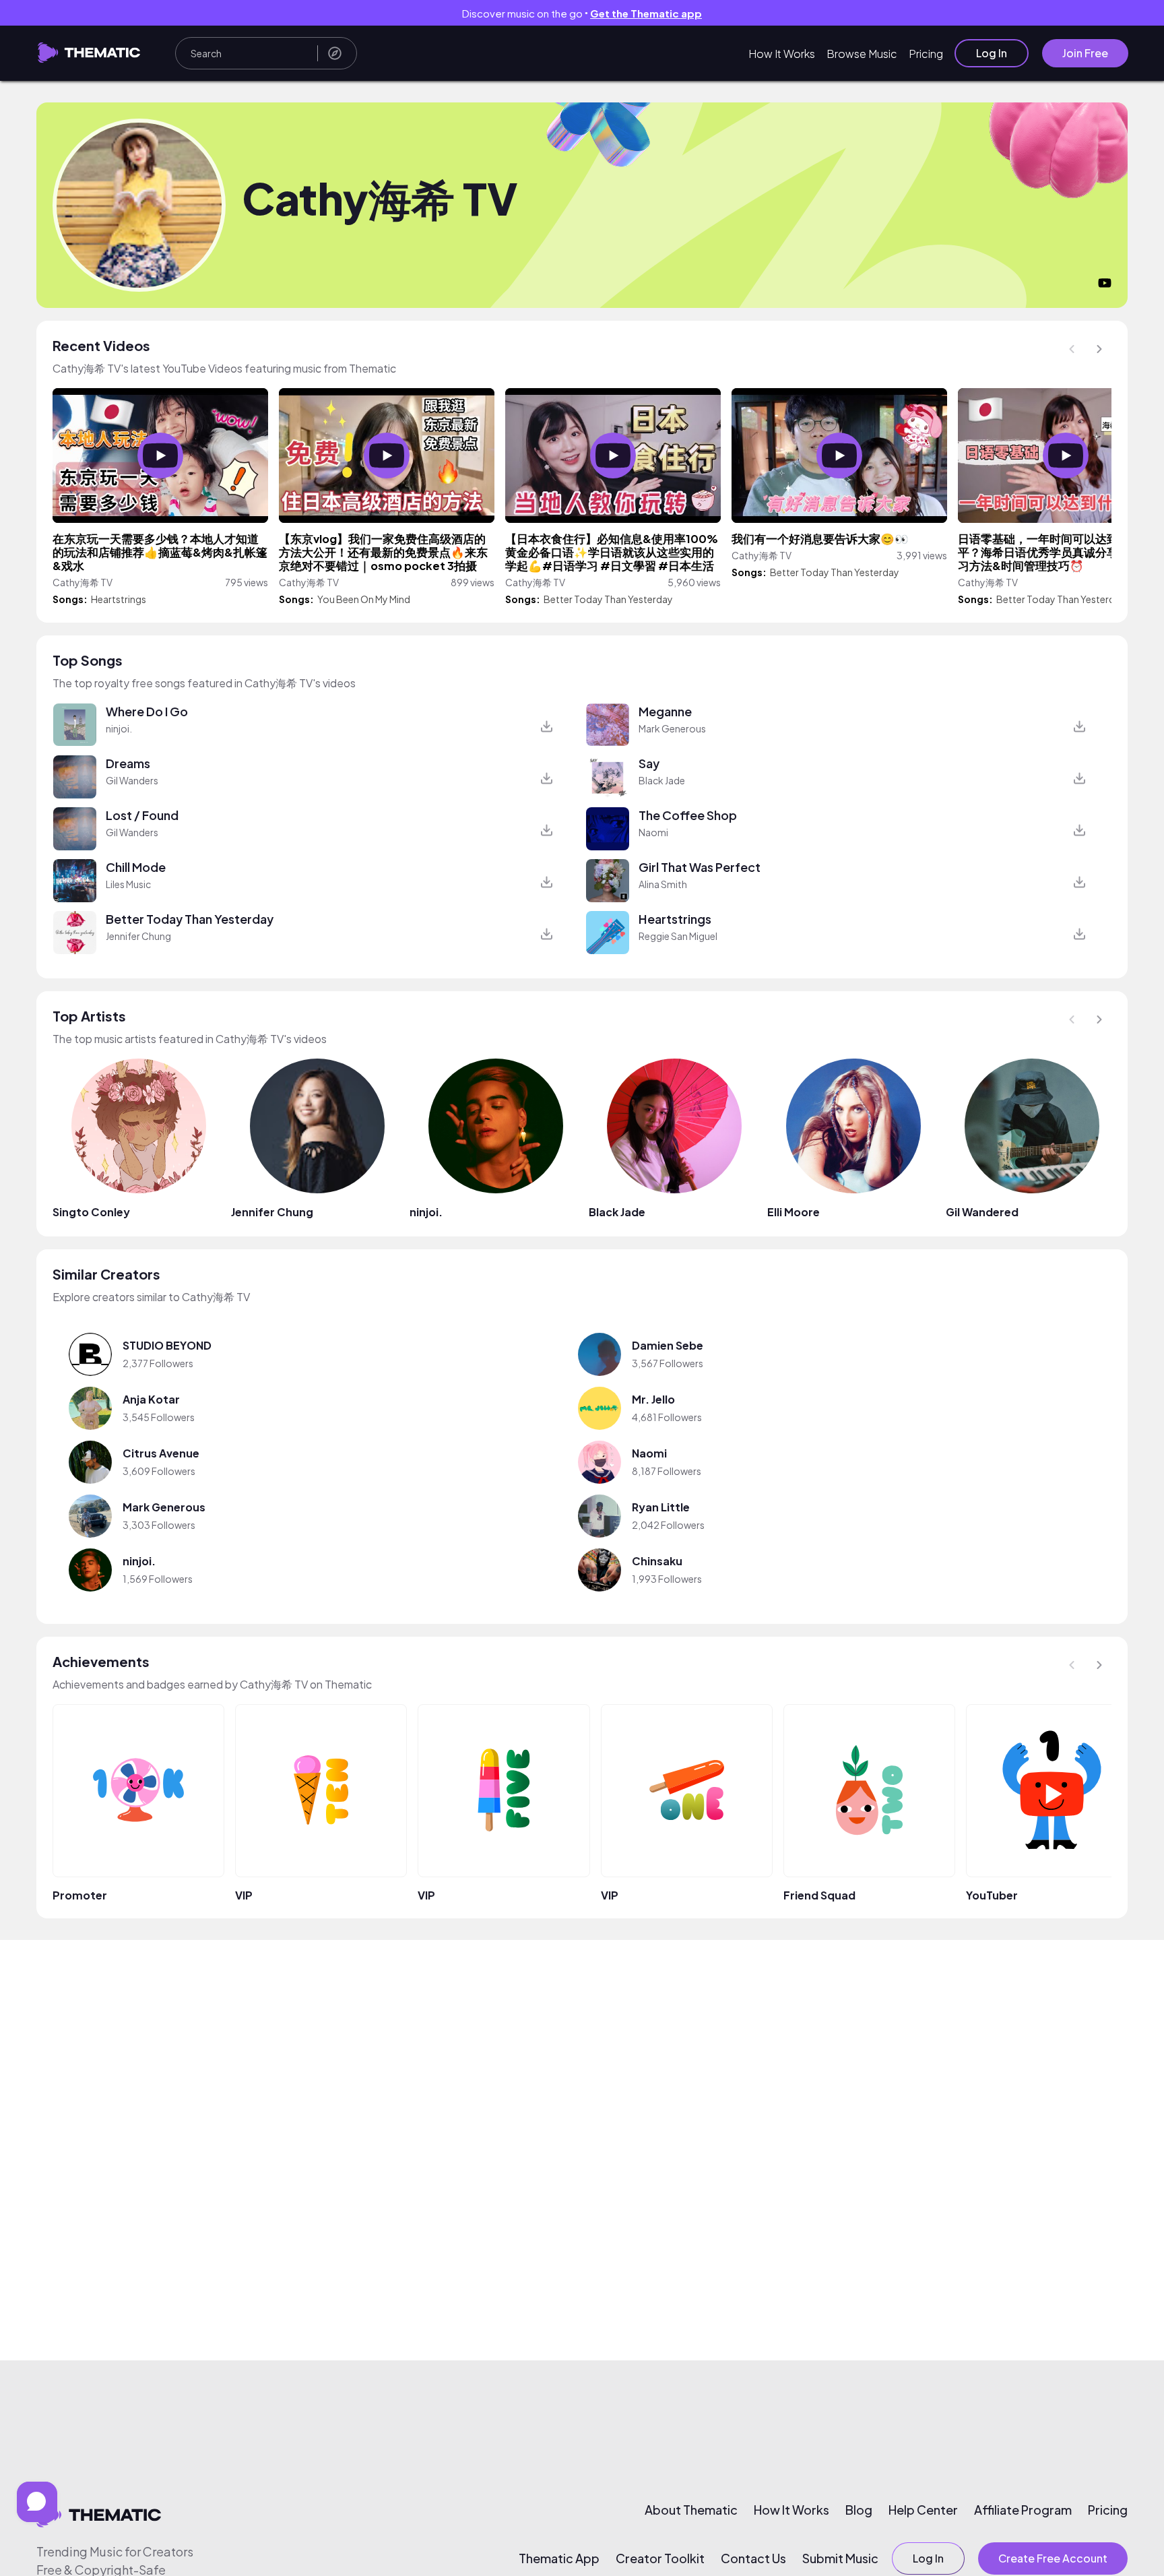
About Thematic (691, 2510)
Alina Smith (663, 884)
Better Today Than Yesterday (608, 599)
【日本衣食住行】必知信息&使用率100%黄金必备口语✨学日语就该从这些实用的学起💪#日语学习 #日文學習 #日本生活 (612, 552)
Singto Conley (91, 1212)
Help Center (923, 2510)
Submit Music (840, 2558)
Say (649, 763)
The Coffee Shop (688, 815)
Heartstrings (119, 599)
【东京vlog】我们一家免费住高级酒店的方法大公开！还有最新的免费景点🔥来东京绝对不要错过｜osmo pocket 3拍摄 (383, 552)
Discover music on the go (582, 13)
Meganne (665, 711)
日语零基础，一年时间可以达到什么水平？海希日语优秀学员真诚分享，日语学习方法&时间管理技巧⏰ (1061, 552)
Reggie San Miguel (678, 936)
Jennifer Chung (138, 936)
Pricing (926, 54)
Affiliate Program (1023, 2510)
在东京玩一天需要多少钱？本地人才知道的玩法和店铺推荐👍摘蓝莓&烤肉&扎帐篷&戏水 (160, 552)
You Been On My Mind (364, 599)
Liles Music (128, 884)
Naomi (653, 832)
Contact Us (753, 2558)
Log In (992, 53)
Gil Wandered (982, 1212)
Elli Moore (794, 1212)
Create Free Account (1053, 2558)
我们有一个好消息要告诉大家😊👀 (820, 539)
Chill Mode (136, 867)
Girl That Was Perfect (700, 867)
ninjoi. (119, 728)
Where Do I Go (147, 711)
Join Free (1085, 53)
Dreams (128, 763)
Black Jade (662, 780)
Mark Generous (672, 728)
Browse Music (862, 54)
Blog (859, 2510)
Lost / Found (142, 815)
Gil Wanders (132, 780)
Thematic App (559, 2558)
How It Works (782, 54)
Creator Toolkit (660, 2558)
